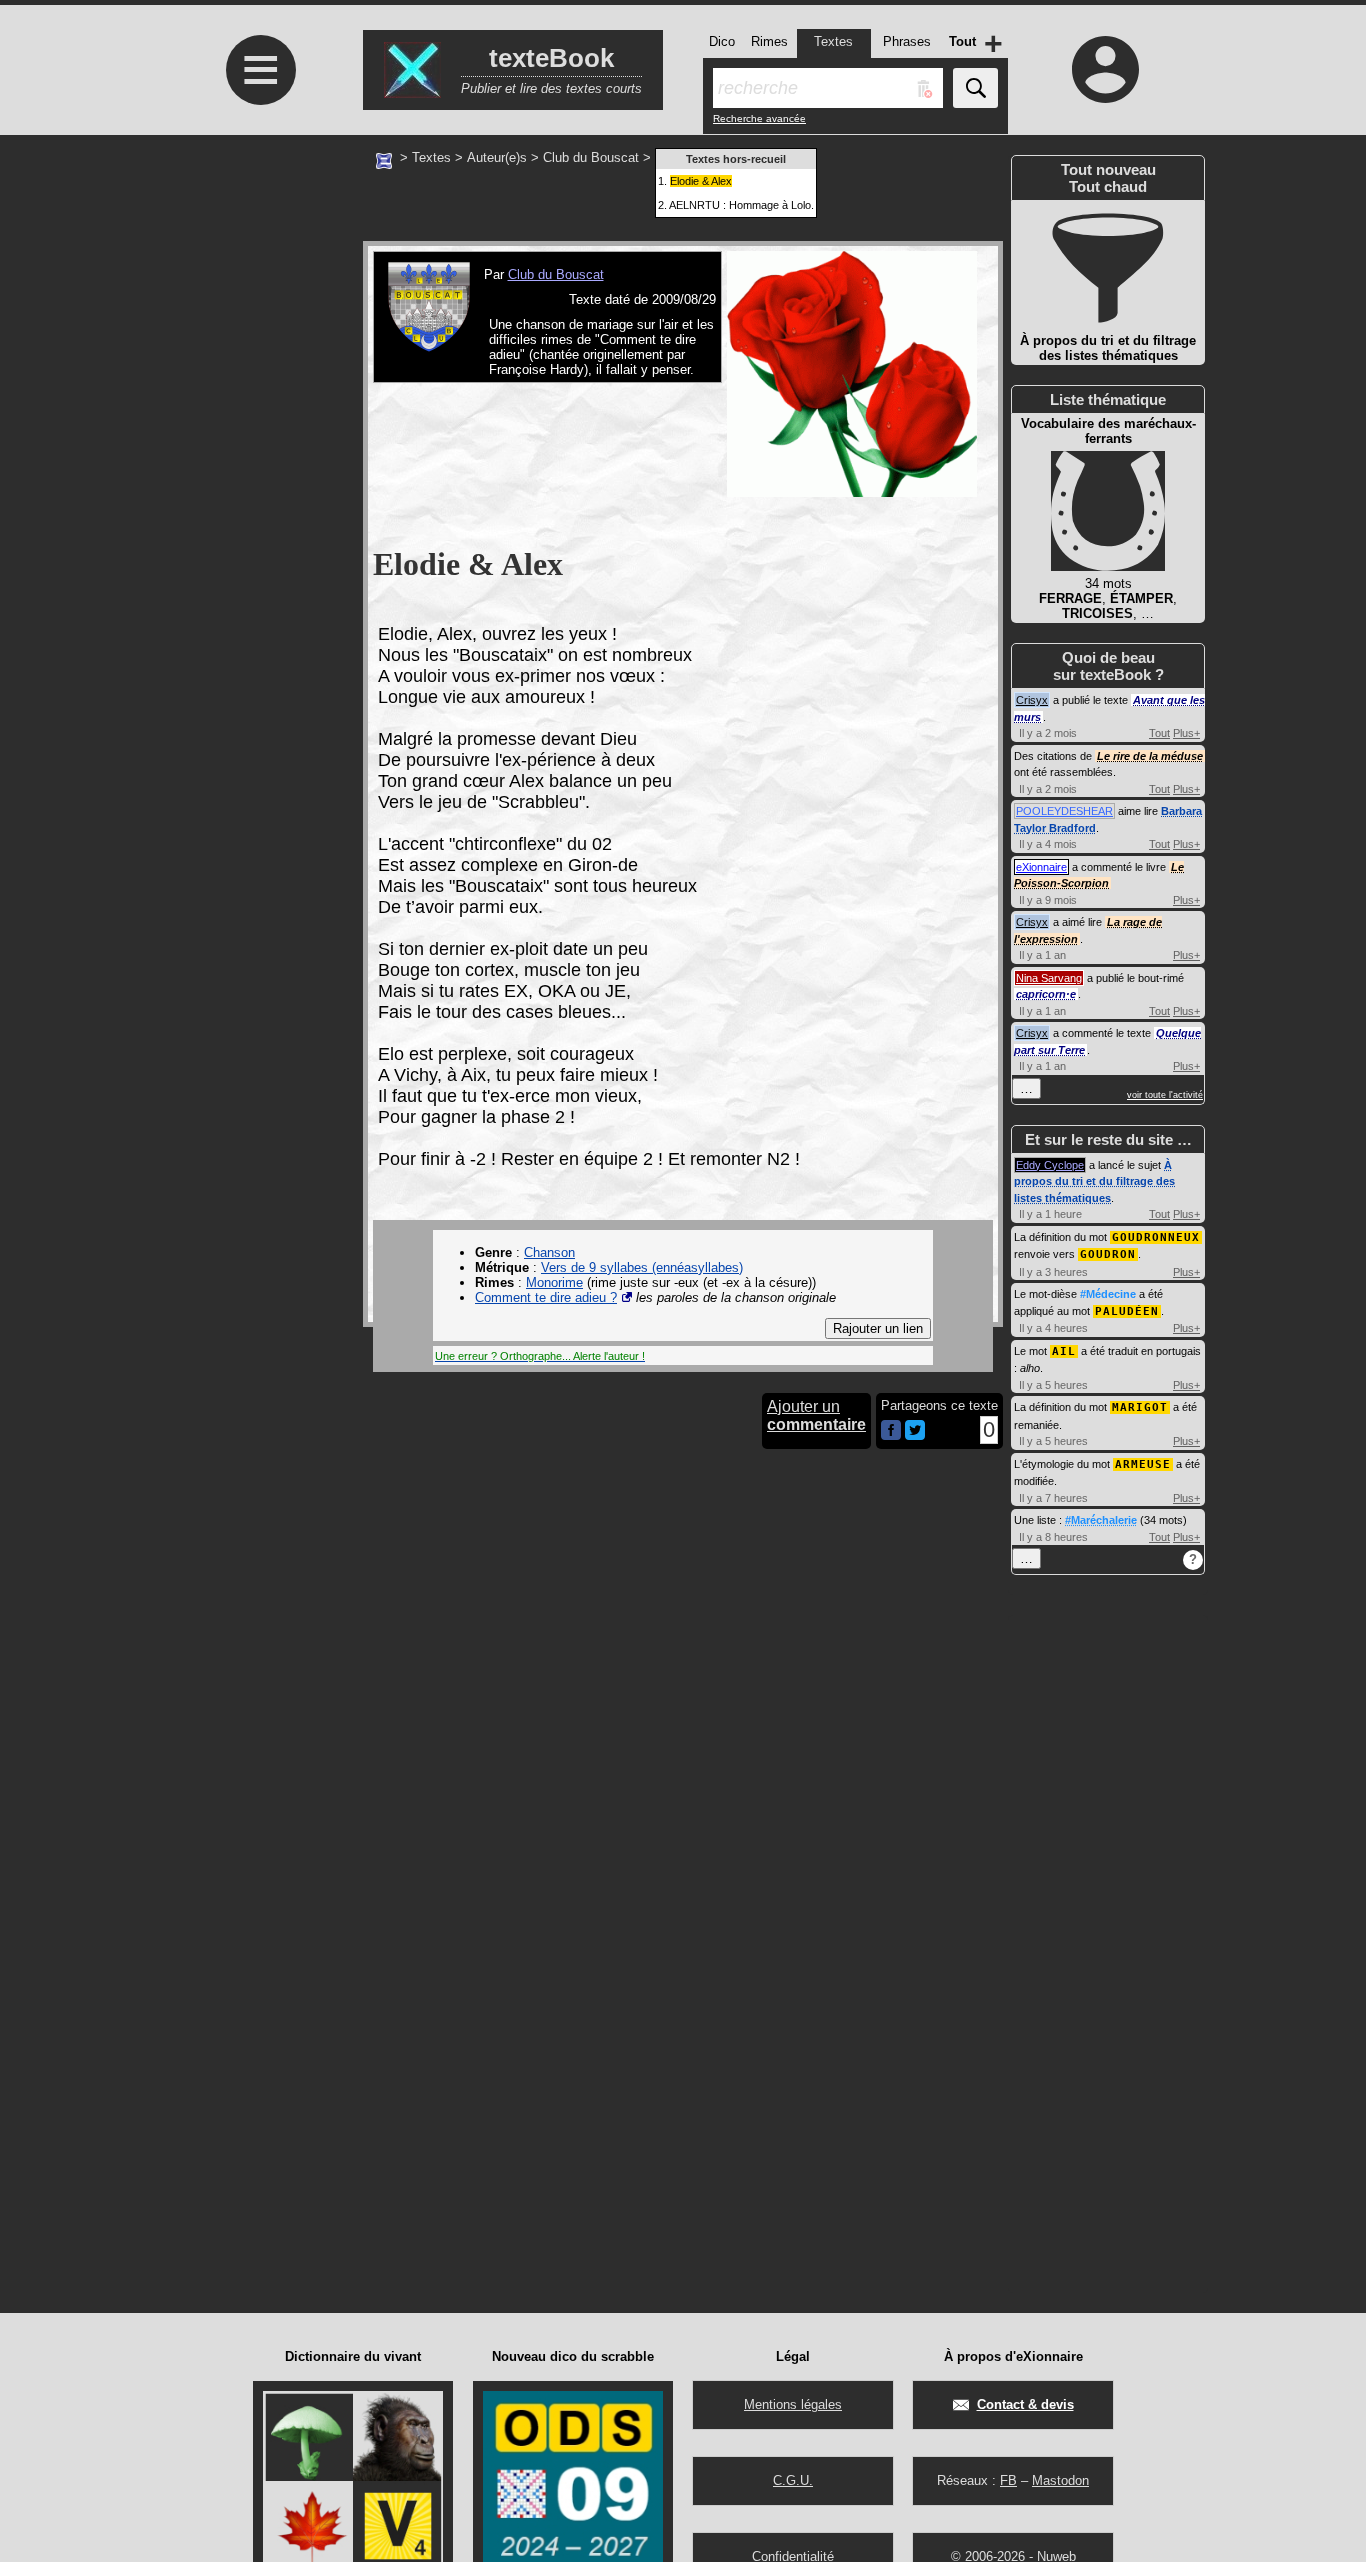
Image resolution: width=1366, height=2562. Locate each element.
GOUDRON (1108, 1254)
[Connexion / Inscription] (1106, 69)
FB (1008, 2480)
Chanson (549, 1252)
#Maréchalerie (1101, 1520)
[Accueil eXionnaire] (384, 159)
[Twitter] (915, 1435)
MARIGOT (1140, 1407)
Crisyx (1032, 700)
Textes (431, 157)
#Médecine (1108, 1294)
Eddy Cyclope (1050, 1165)
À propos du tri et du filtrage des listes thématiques (1094, 1181)
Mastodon (1060, 2480)
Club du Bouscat (591, 157)
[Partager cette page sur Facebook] (891, 1431)
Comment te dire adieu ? (546, 1297)
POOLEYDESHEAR (1064, 811)
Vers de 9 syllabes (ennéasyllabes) (642, 1267)
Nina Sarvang (1049, 978)
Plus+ (1186, 733)
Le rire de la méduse (1150, 756)
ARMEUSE (1143, 1464)
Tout (1159, 733)
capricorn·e (1046, 994)
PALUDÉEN (1127, 1311)
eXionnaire (1041, 867)
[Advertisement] (258, 326)
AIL (1064, 1351)
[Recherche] (975, 88)
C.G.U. (793, 2480)
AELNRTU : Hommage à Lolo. (741, 205)
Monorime (554, 1282)
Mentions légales (793, 2404)
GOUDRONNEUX (1156, 1237)
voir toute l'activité (1165, 1095)
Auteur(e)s (497, 157)
